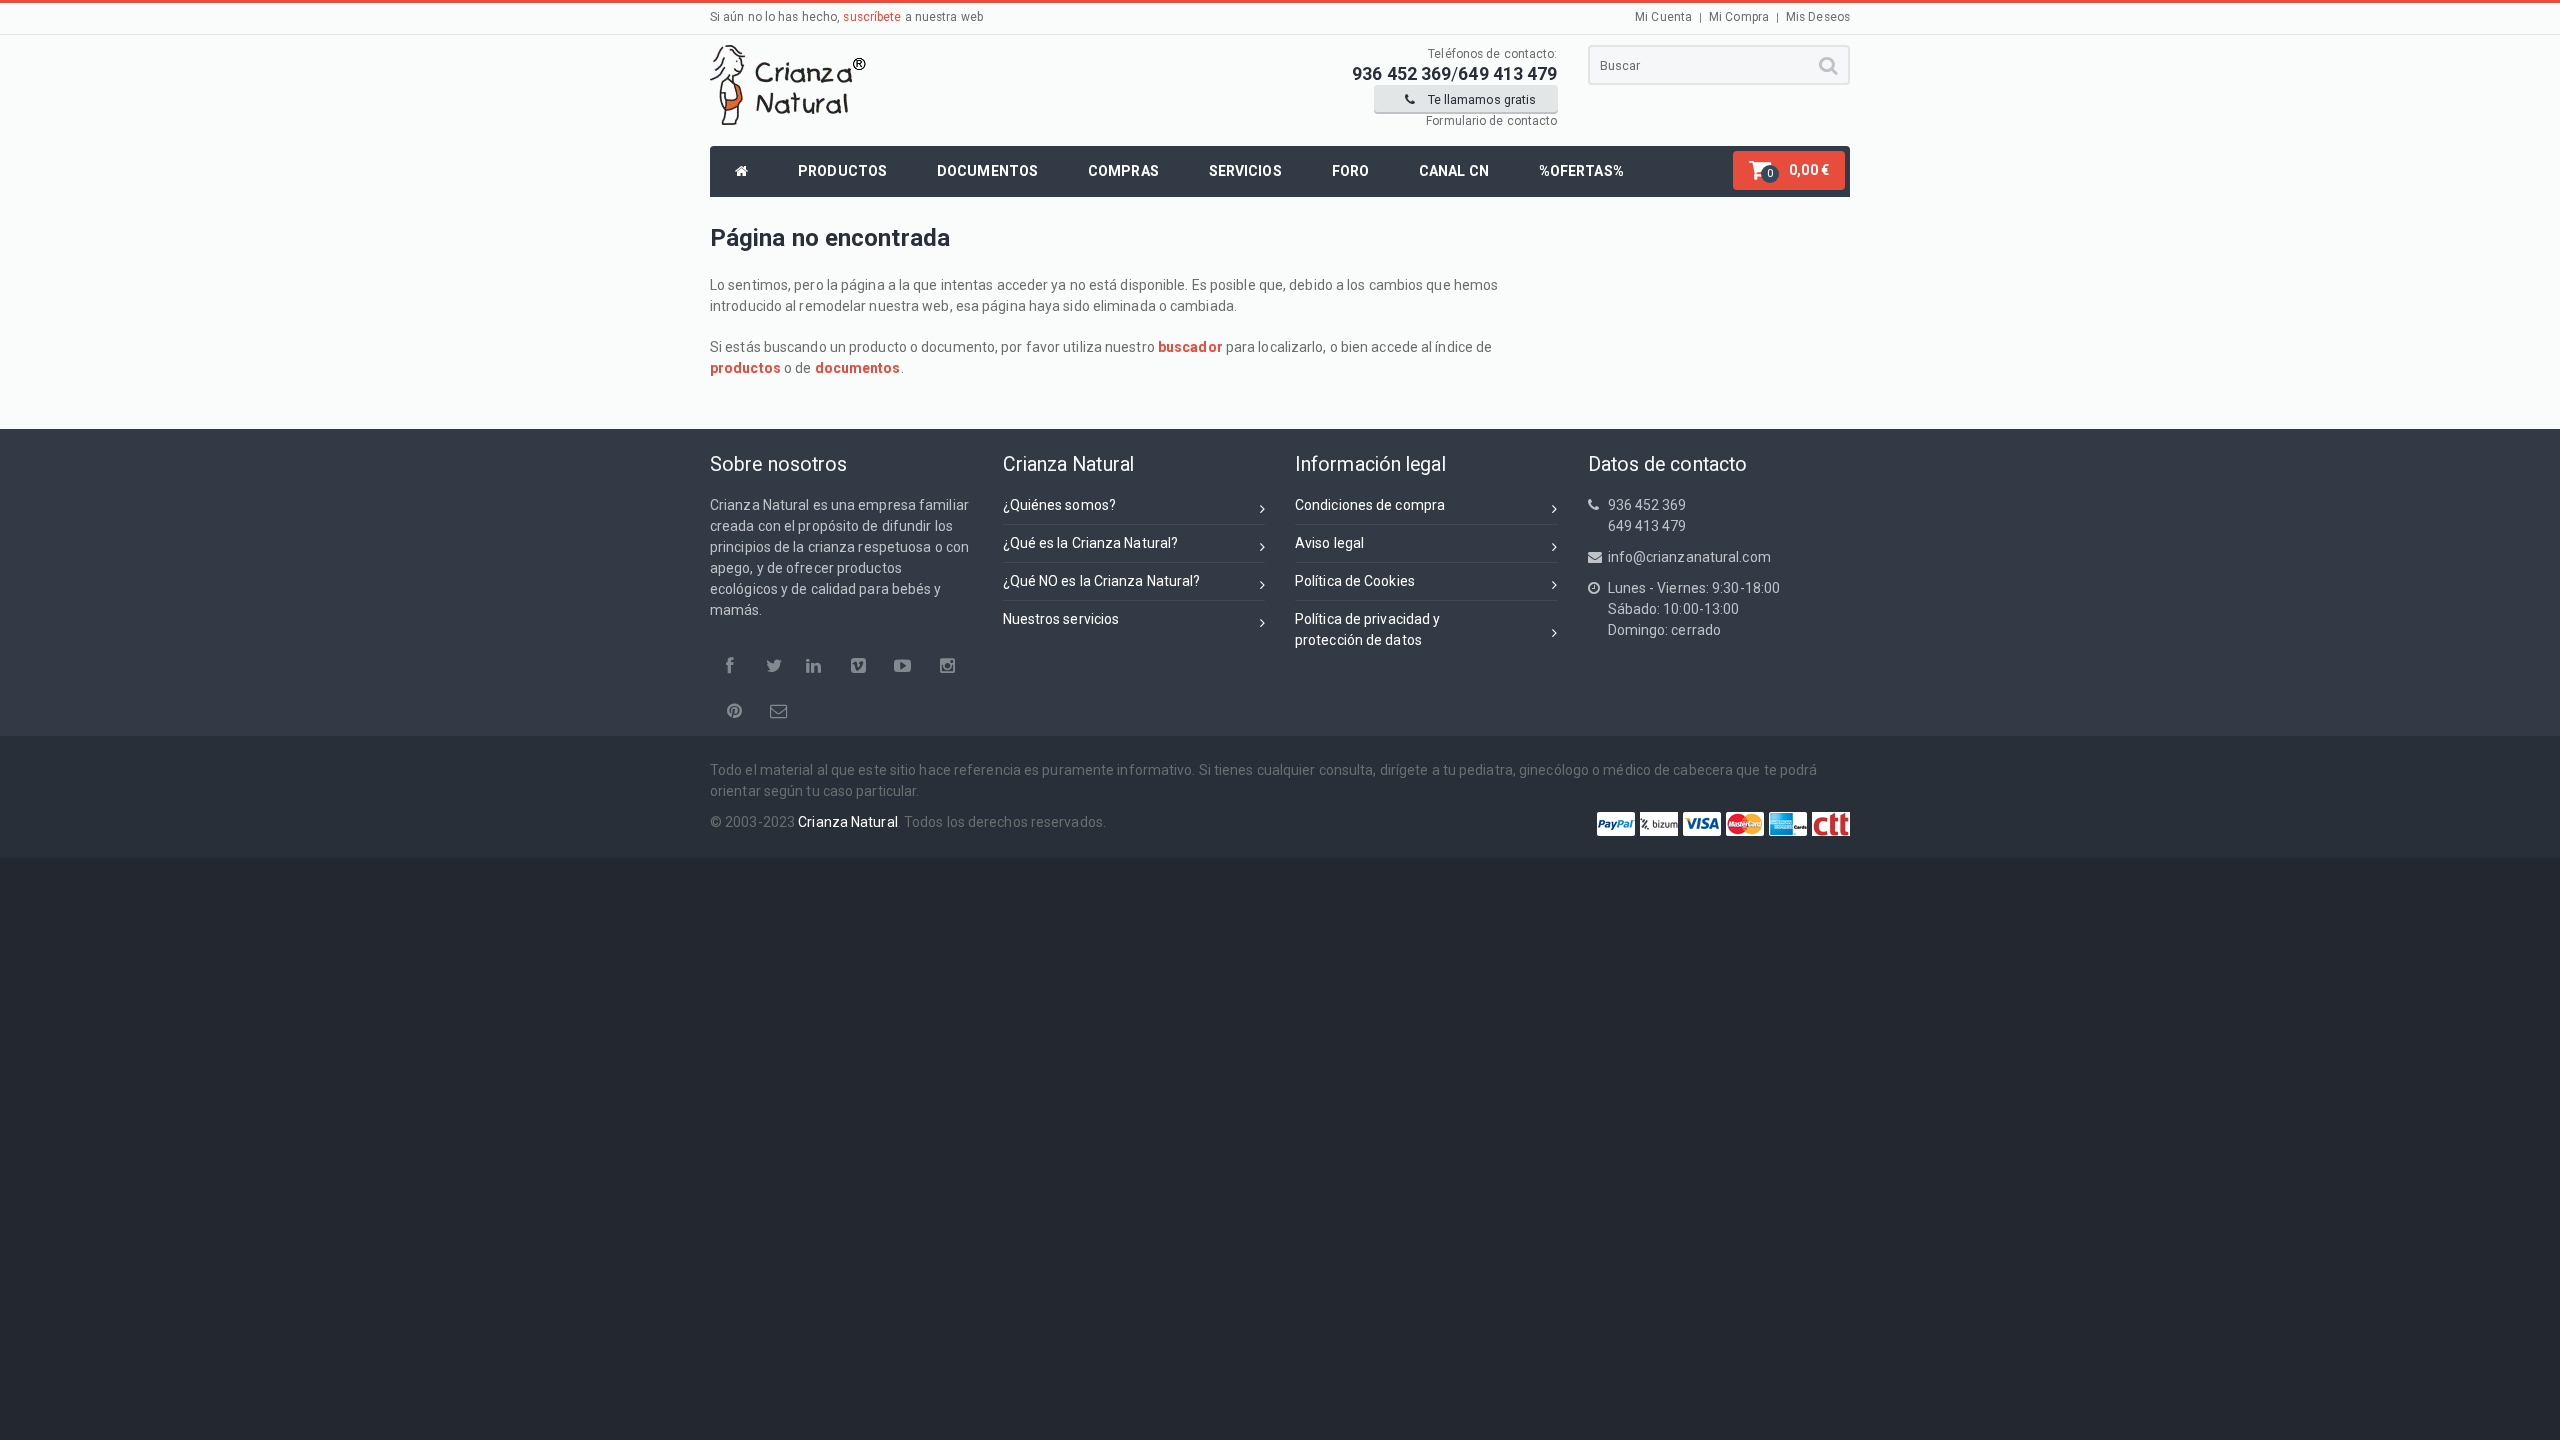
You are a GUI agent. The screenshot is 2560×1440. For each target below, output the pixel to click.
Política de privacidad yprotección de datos (1367, 629)
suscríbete (872, 17)
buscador (1190, 347)
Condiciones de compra (1370, 505)
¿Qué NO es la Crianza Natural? (1102, 581)
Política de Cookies (1355, 581)
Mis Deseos (1818, 17)
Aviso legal (1329, 543)
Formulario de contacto (1491, 121)
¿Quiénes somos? (1060, 505)
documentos (858, 368)
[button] (1789, 170)
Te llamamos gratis (1480, 99)
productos (745, 368)
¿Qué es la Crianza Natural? (1091, 543)
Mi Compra (1739, 17)
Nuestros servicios (1061, 619)
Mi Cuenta (1663, 17)
